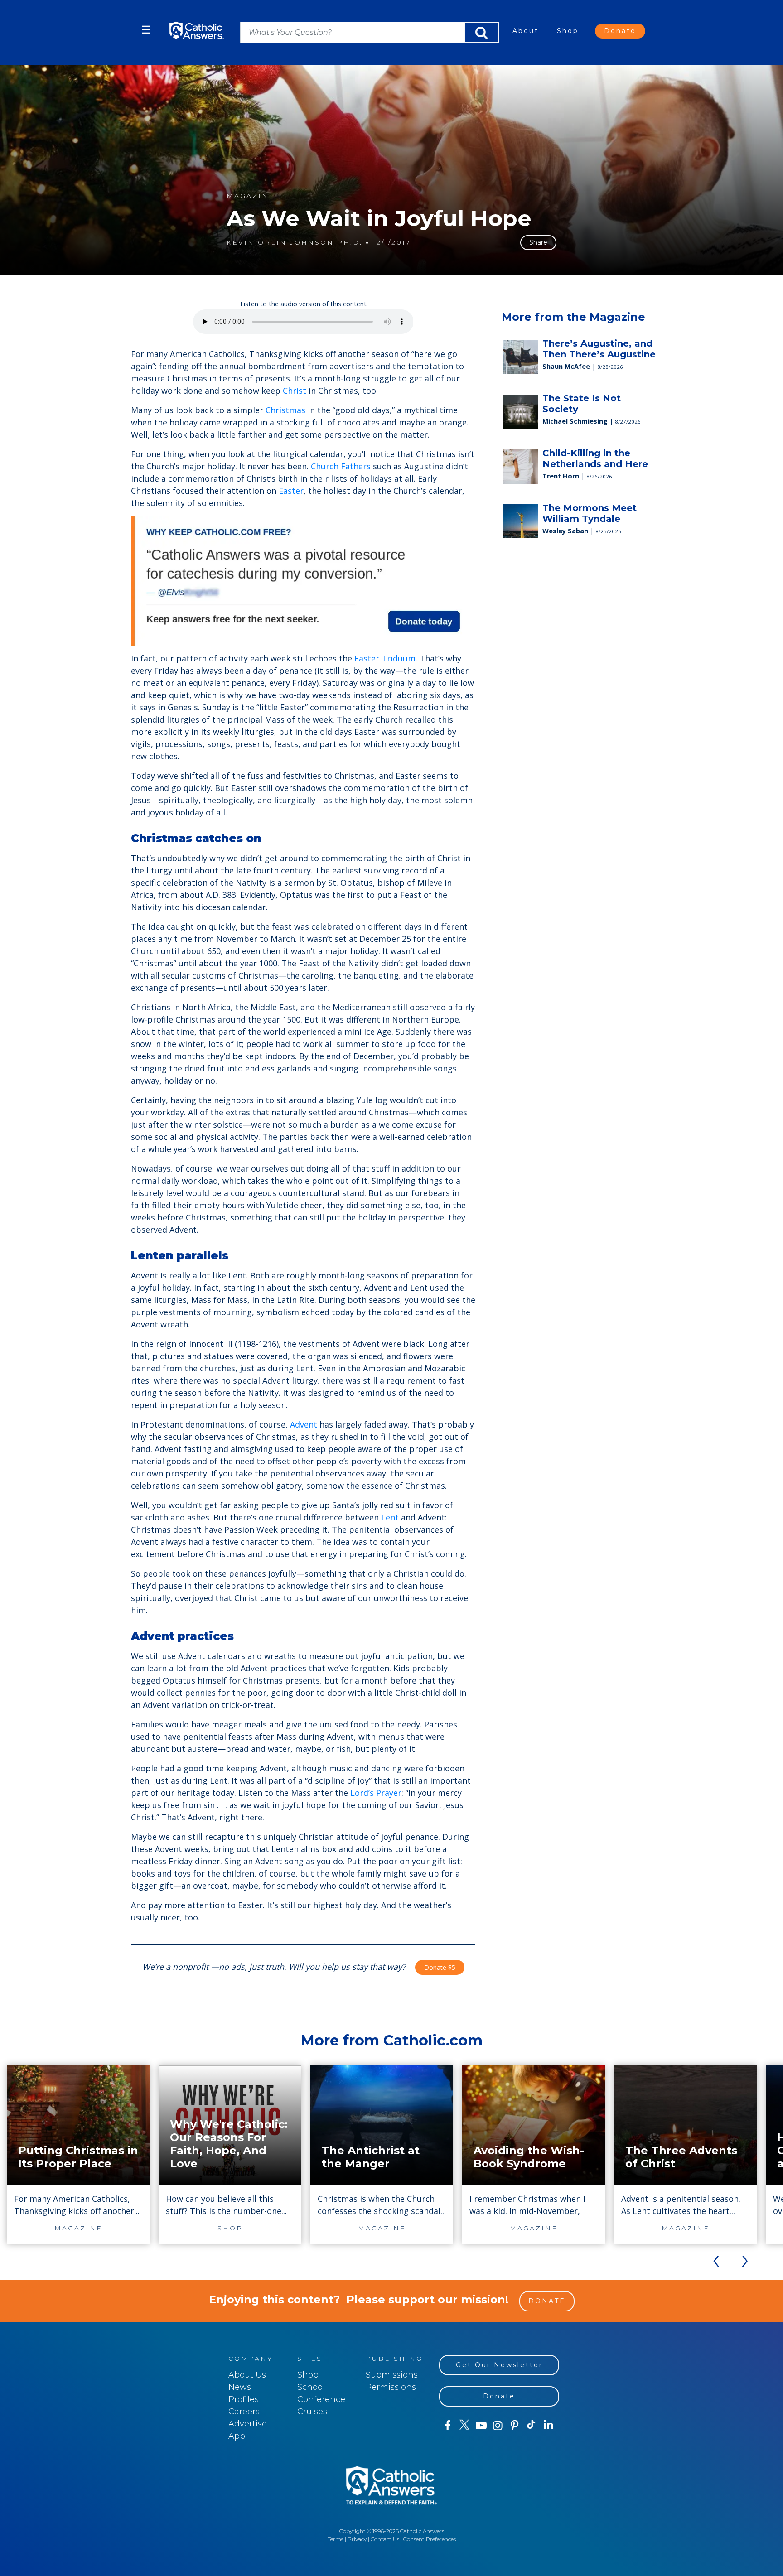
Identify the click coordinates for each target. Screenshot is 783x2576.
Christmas (285, 410)
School (311, 2387)
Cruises (312, 2412)
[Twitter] (464, 2426)
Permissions (391, 2387)
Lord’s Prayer (376, 1793)
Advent (304, 1424)
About (526, 31)
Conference (321, 2399)
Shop (568, 31)
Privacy (357, 2539)
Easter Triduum (385, 658)
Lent (390, 1517)
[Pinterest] (515, 2426)
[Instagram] (498, 2426)
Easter (291, 491)
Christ (295, 391)
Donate (620, 31)
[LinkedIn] (549, 2425)
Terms (336, 2539)
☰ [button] (146, 30)
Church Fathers (341, 466)
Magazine (251, 196)
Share (538, 242)
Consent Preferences (430, 2539)
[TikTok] (531, 2426)
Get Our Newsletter (499, 2365)
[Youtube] (481, 2426)
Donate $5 (440, 1967)
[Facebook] (447, 2426)
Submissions (392, 2375)
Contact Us (385, 2539)
